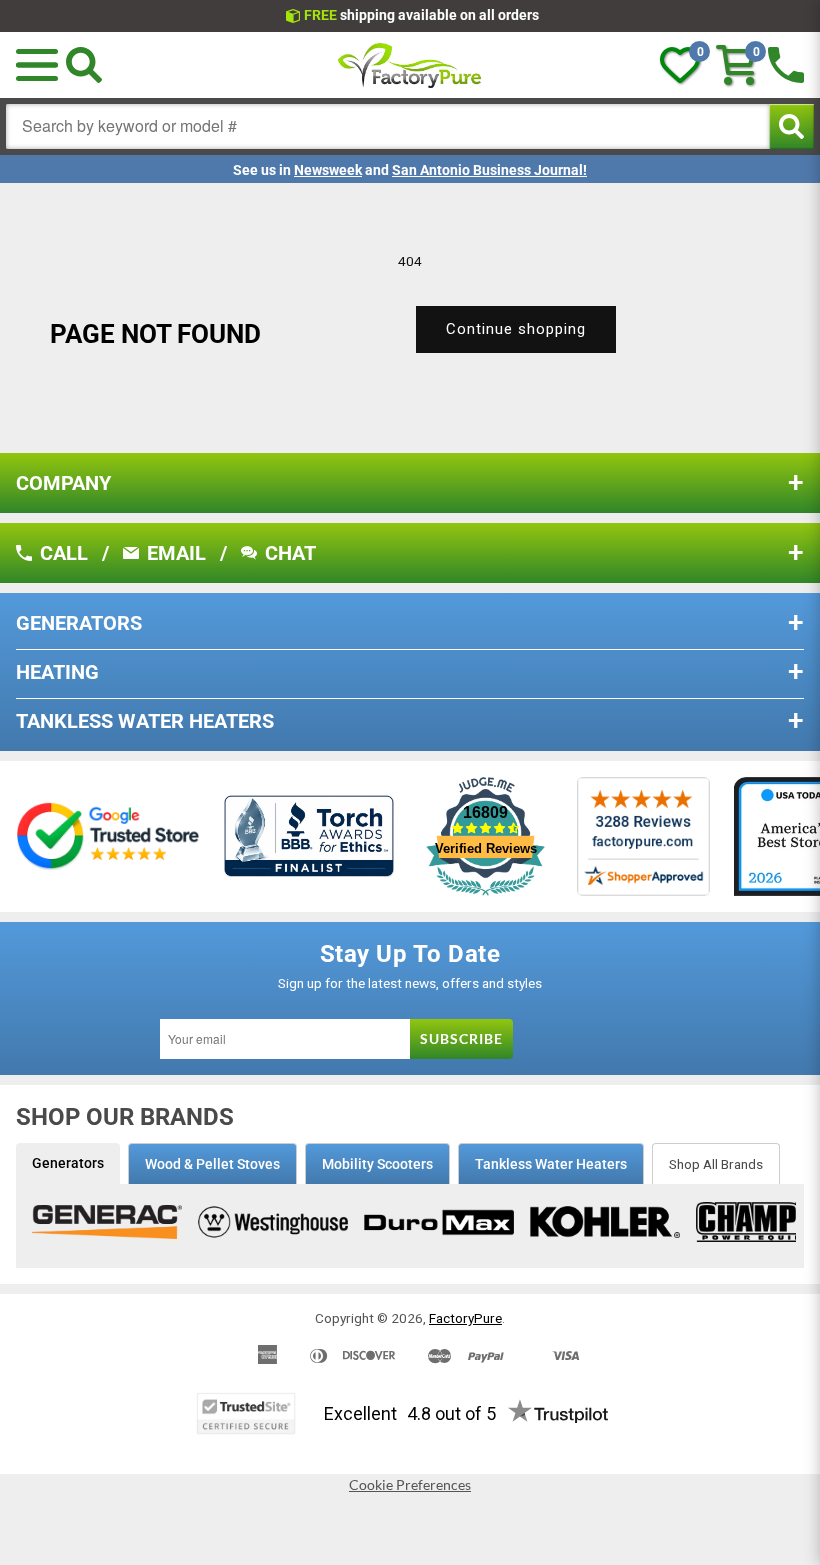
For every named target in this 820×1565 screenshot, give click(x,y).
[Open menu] (37, 65)
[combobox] (388, 126)
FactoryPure (465, 1318)
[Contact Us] (786, 65)
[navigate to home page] (410, 65)
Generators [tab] (68, 1163)
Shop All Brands (716, 1164)
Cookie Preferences (410, 1485)
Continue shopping (516, 329)
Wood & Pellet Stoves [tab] (212, 1164)
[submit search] (791, 126)
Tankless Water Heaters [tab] (551, 1164)
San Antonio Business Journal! (489, 170)
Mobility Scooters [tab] (377, 1164)
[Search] (84, 65)
